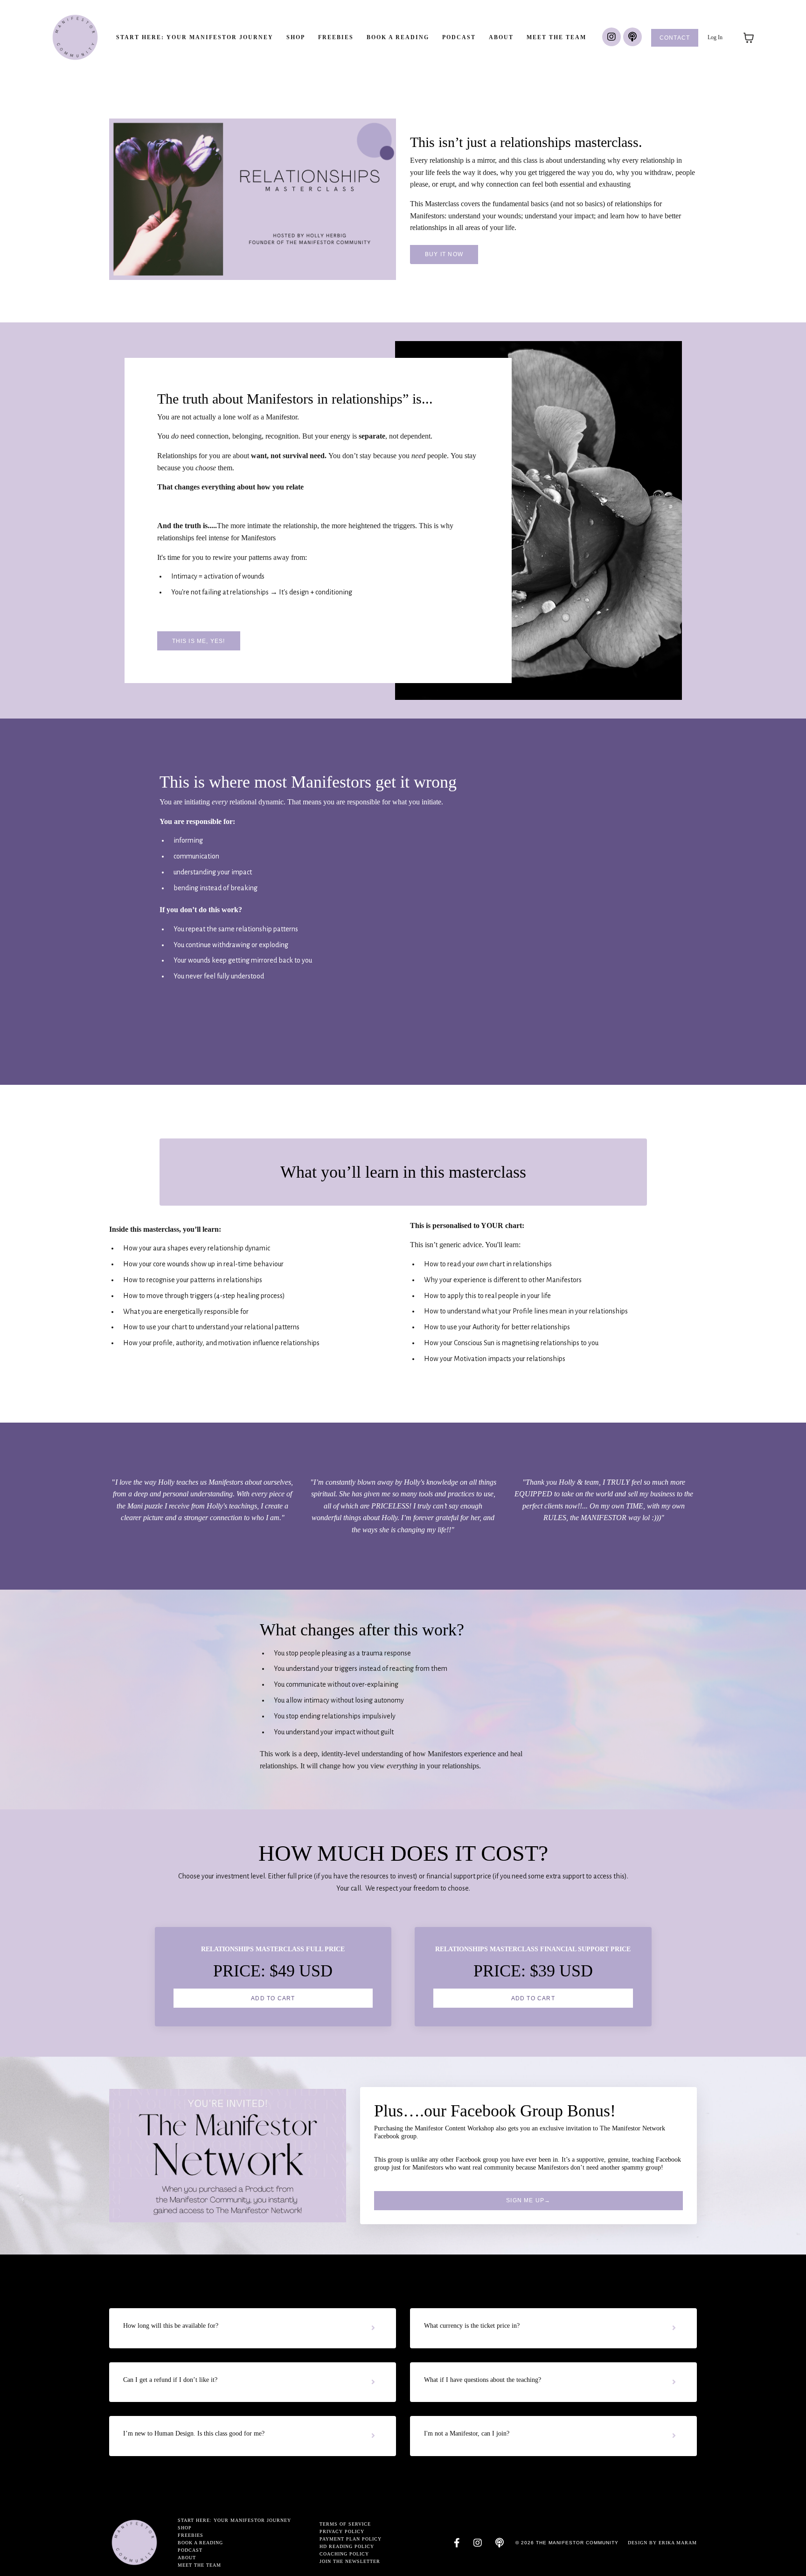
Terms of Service (345, 2524)
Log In (715, 37)
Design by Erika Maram (662, 2543)
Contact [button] (675, 38)
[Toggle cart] (749, 38)
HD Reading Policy (347, 2546)
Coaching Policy (344, 2554)
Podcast (459, 37)
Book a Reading (398, 37)
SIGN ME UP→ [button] (528, 2200)
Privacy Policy (342, 2531)
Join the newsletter (350, 2561)
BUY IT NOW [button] (444, 254)
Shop (296, 37)
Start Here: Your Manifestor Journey (195, 37)
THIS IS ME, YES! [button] (199, 641)
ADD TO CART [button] (273, 1998)
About (501, 37)
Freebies (336, 37)
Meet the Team (556, 37)
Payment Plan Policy (351, 2539)
